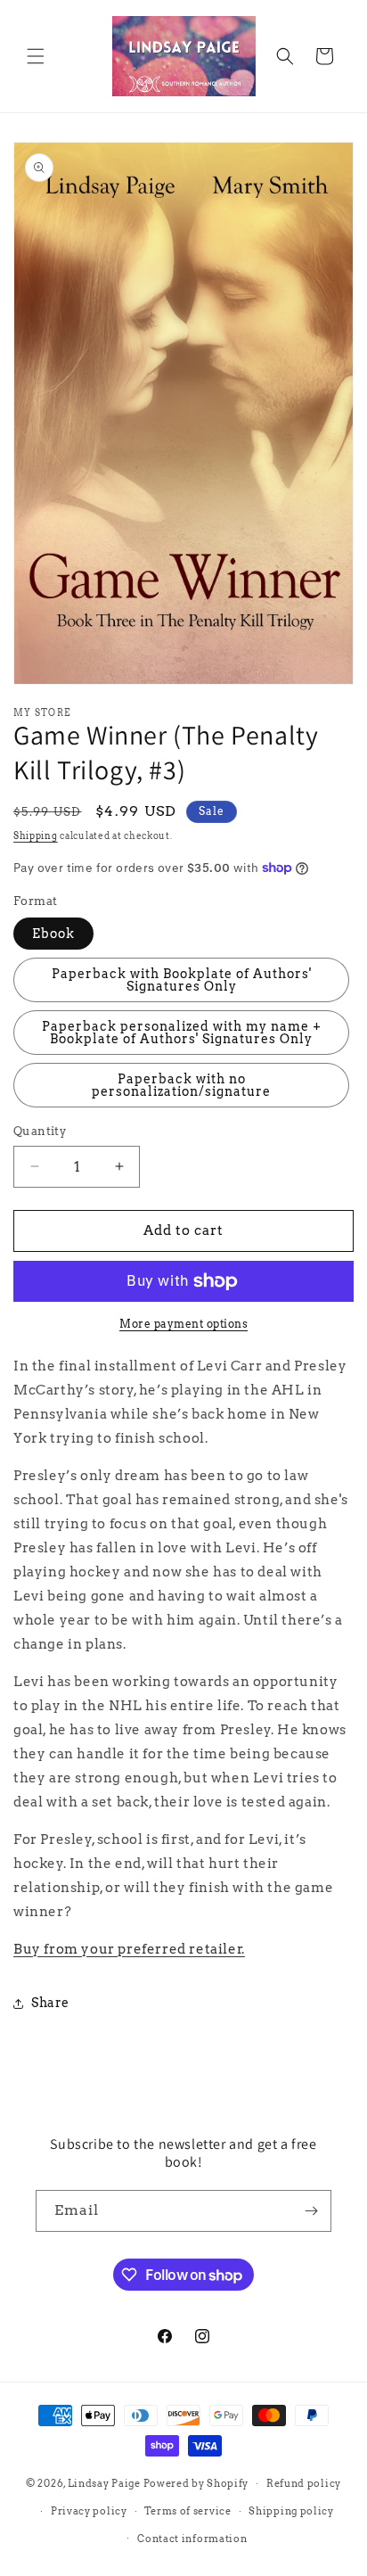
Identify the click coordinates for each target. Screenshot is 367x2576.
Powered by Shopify (196, 2483)
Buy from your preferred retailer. (129, 1949)
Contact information (192, 2539)
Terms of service (188, 2511)
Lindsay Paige (104, 2483)
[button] (36, 56)
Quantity (40, 1131)
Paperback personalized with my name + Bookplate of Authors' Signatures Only (182, 1033)
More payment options (183, 1324)
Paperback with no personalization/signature (181, 1085)
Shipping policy (291, 2511)
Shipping (36, 835)
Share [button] (50, 2003)
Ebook (53, 934)
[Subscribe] (311, 2211)
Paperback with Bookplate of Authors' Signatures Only (182, 980)
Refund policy (304, 2483)
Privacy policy (89, 2511)
